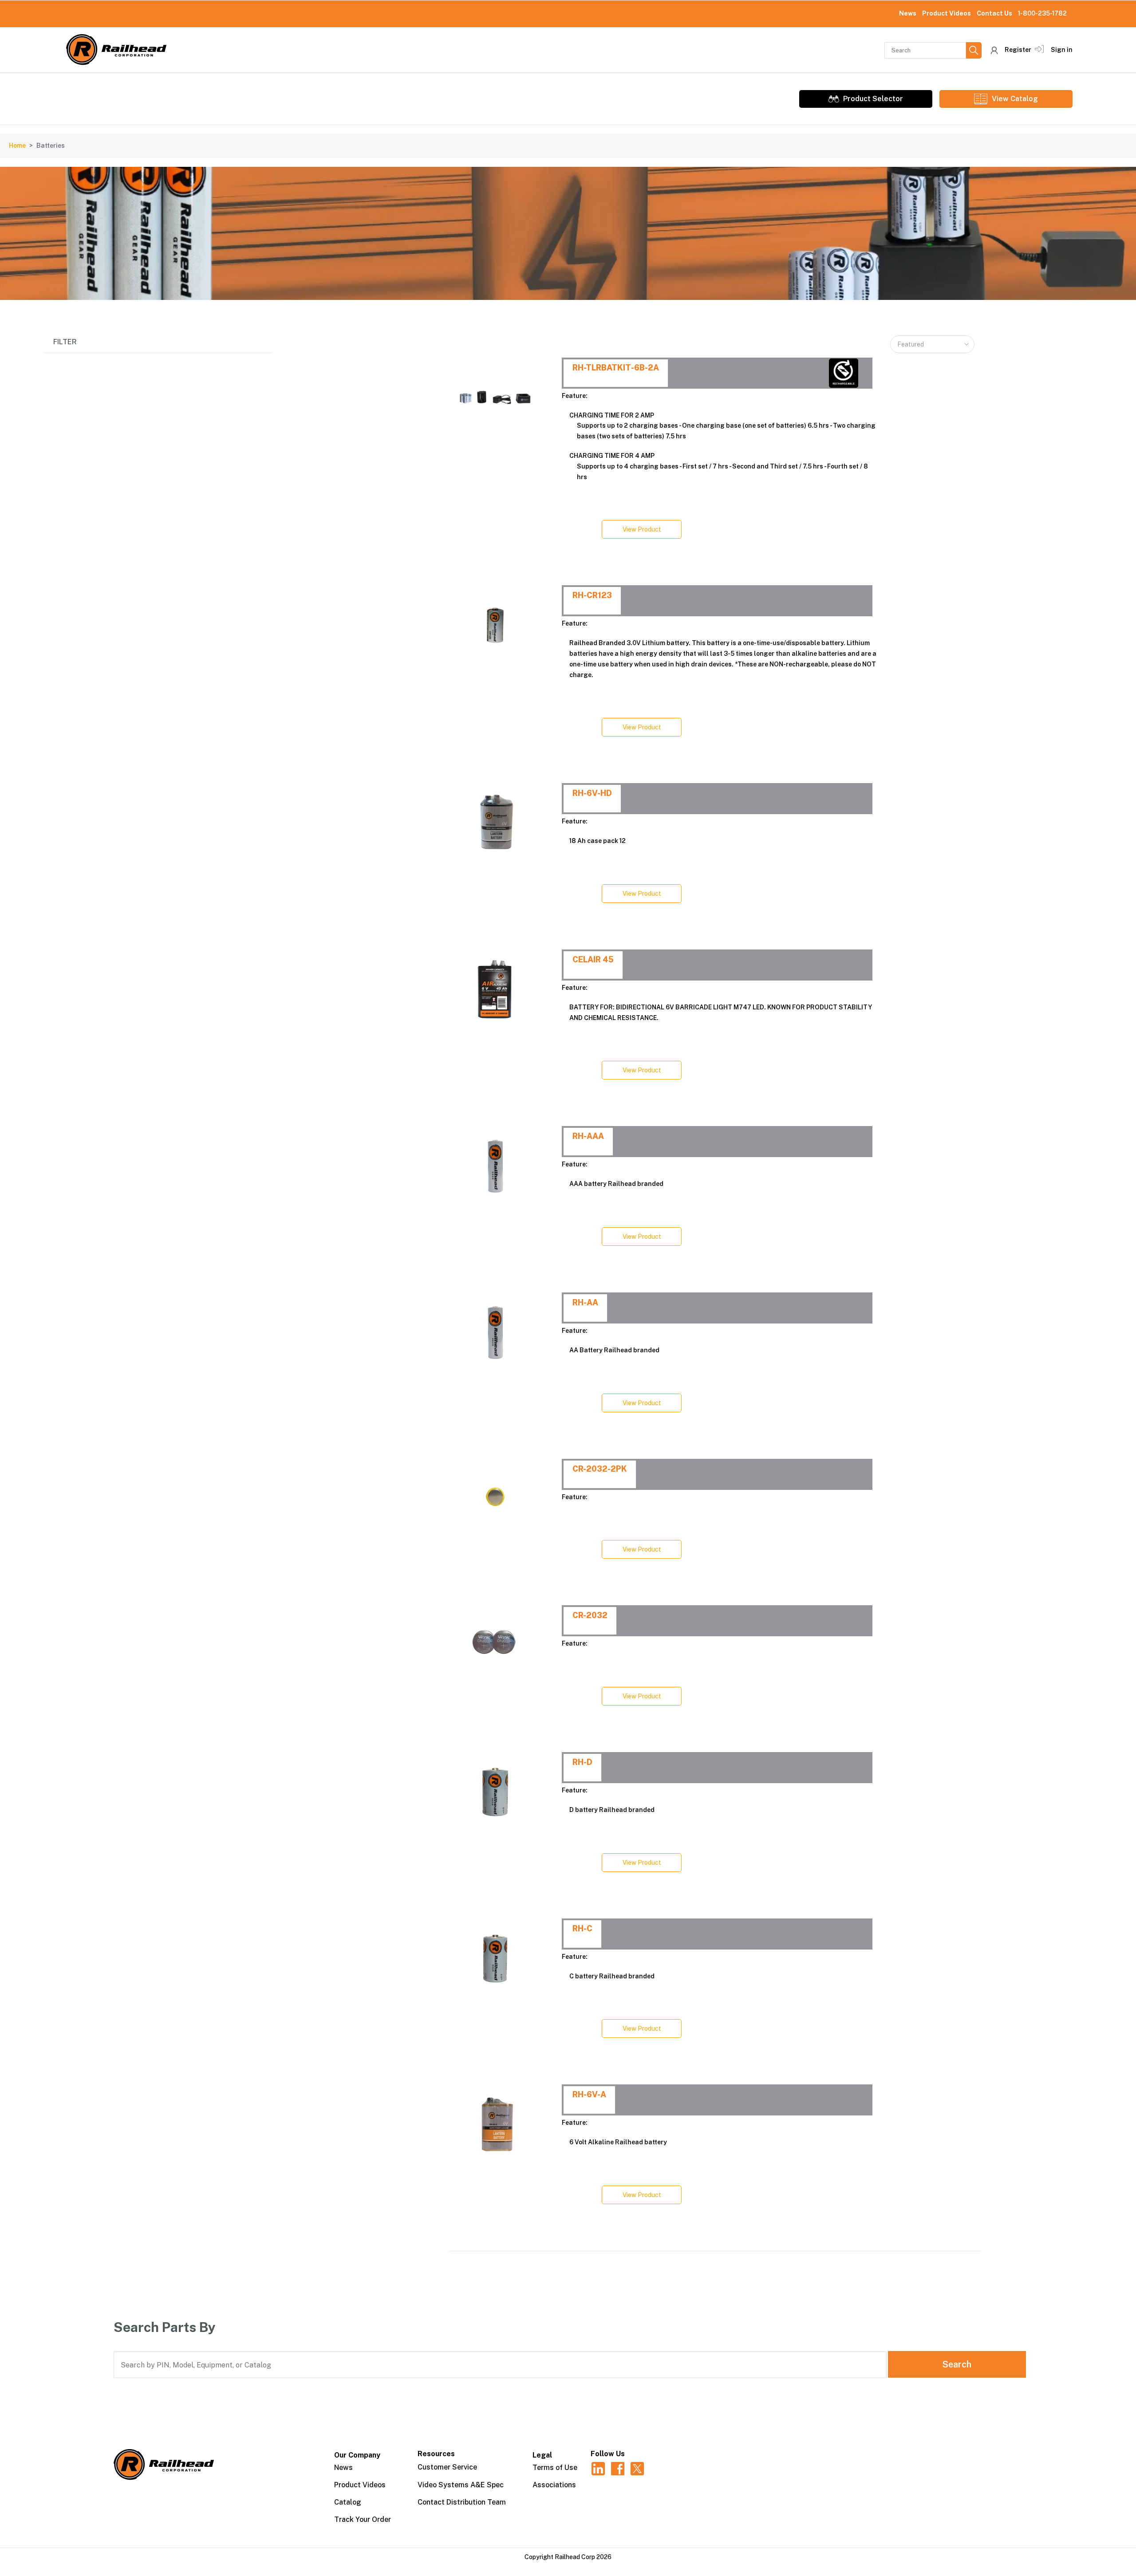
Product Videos (947, 13)
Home (17, 146)
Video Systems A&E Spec (461, 2485)
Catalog (348, 2502)
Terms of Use (555, 2468)
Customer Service (447, 2467)
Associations (554, 2485)
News (908, 13)
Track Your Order (363, 2519)
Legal (542, 2455)
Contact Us (994, 13)
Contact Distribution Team (462, 2502)
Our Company (357, 2455)
